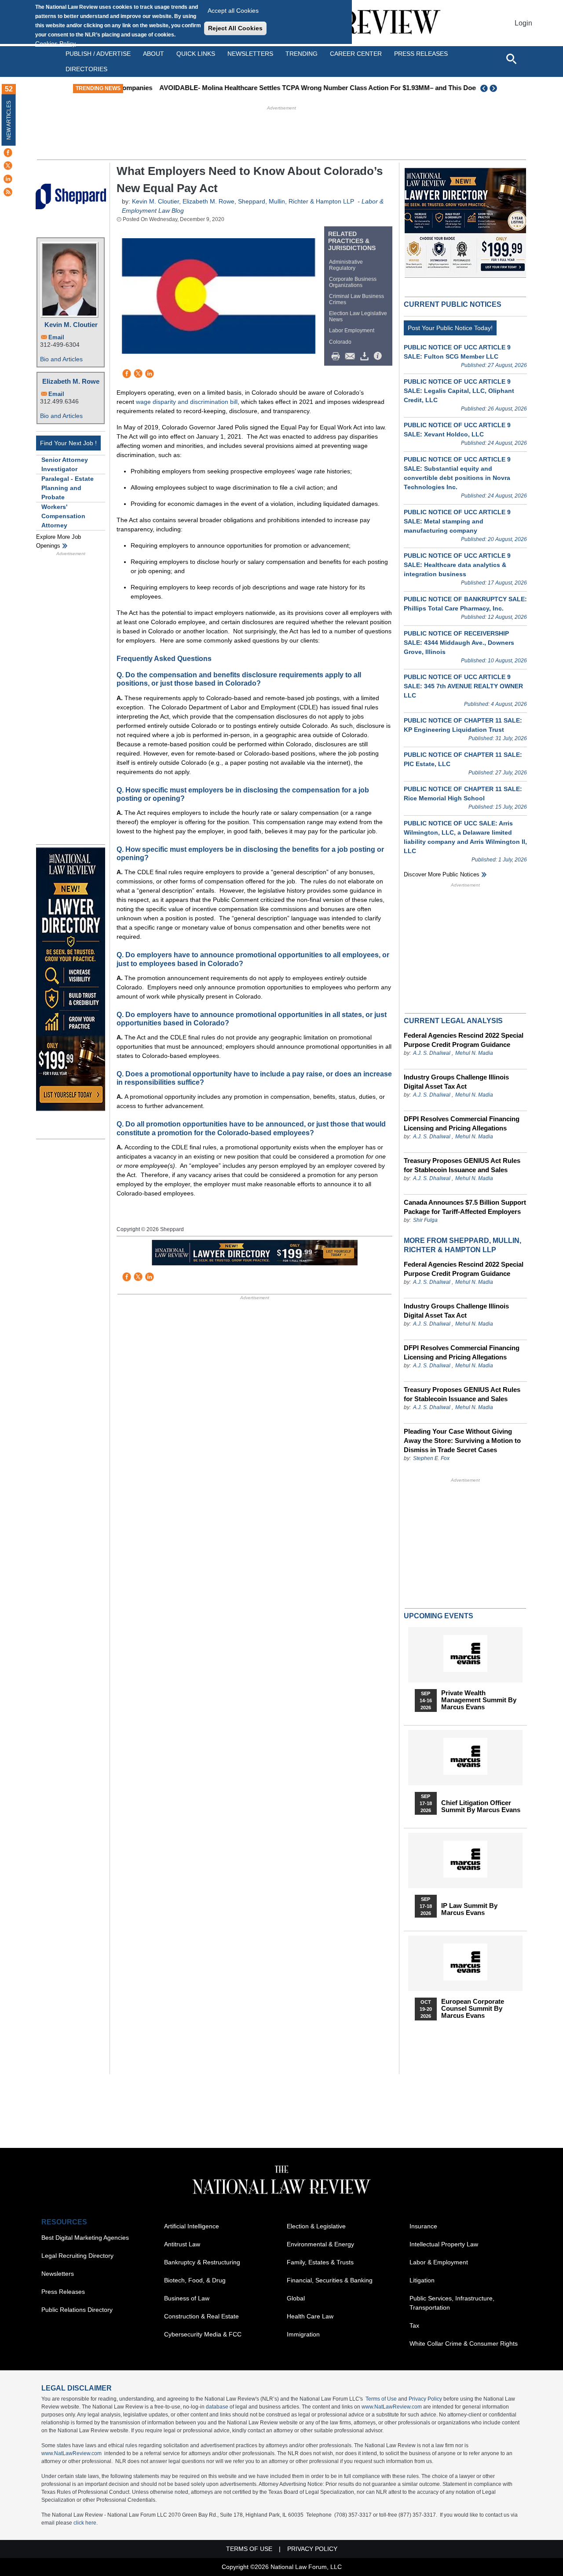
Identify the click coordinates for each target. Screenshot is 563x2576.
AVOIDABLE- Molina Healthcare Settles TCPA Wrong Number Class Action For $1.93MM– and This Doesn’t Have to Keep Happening (331, 88)
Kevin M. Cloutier (71, 325)
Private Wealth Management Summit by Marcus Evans (479, 1700)
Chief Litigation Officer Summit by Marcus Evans (481, 1806)
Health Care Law (310, 2316)
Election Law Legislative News (358, 316)
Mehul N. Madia (474, 1053)
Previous (484, 88)
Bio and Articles (61, 359)
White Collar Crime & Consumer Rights (464, 2343)
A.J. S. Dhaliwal (432, 1053)
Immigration (303, 2334)
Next (494, 88)
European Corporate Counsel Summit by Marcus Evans (473, 2009)
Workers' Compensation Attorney (63, 516)
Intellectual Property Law (444, 2244)
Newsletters (250, 54)
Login (523, 23)
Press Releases (63, 2292)
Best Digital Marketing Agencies (85, 2238)
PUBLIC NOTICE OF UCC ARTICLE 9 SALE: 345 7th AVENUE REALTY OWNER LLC (463, 686)
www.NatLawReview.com (392, 2407)
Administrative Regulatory (346, 265)
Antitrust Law (182, 2244)
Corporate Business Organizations (353, 282)
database (217, 2407)
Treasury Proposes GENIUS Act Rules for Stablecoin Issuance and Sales (462, 1165)
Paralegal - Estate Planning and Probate (68, 488)
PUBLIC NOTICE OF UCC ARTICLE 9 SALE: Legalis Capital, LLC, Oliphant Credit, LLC (459, 391)
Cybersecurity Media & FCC (203, 2334)
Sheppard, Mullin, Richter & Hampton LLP (296, 201)
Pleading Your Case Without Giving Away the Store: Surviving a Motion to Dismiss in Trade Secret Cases (462, 1441)
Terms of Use (381, 2399)
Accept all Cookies (233, 11)
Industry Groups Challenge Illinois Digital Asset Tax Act (456, 1082)
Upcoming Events (439, 1616)
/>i (379, 356)
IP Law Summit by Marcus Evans (469, 1909)
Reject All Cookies (235, 28)
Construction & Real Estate (201, 2316)
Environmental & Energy (320, 2244)
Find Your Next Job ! (68, 443)
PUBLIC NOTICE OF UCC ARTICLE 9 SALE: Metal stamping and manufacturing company (457, 521)
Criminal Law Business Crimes (356, 299)
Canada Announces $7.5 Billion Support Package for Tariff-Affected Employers (465, 1207)
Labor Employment (352, 331)
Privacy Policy (425, 2399)
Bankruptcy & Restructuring (202, 2262)
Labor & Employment (439, 2262)
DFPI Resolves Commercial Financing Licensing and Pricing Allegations (462, 1123)
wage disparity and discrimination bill (187, 402)
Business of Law (187, 2298)
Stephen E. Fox (431, 1458)
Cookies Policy (55, 44)
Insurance (423, 2226)
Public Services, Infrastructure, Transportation (452, 2303)
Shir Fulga (425, 1220)
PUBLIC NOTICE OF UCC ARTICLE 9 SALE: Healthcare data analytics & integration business (457, 565)
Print (338, 356)
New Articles (9, 120)
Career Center (356, 54)
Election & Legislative (316, 2226)
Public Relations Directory (77, 2310)
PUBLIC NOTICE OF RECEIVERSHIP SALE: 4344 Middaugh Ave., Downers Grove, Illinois (459, 643)
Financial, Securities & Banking (330, 2280)
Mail (352, 356)
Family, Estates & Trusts (320, 2262)
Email (56, 337)
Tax (414, 2325)
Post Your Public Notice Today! (450, 328)
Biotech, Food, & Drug (195, 2280)
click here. (86, 2523)
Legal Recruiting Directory (77, 2256)
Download (366, 356)
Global (296, 2298)
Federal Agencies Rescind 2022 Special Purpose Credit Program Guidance (464, 1040)
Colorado (340, 342)
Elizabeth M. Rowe (71, 381)
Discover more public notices (442, 874)
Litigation (422, 2280)
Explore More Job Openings (58, 541)
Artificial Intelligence (192, 2226)
